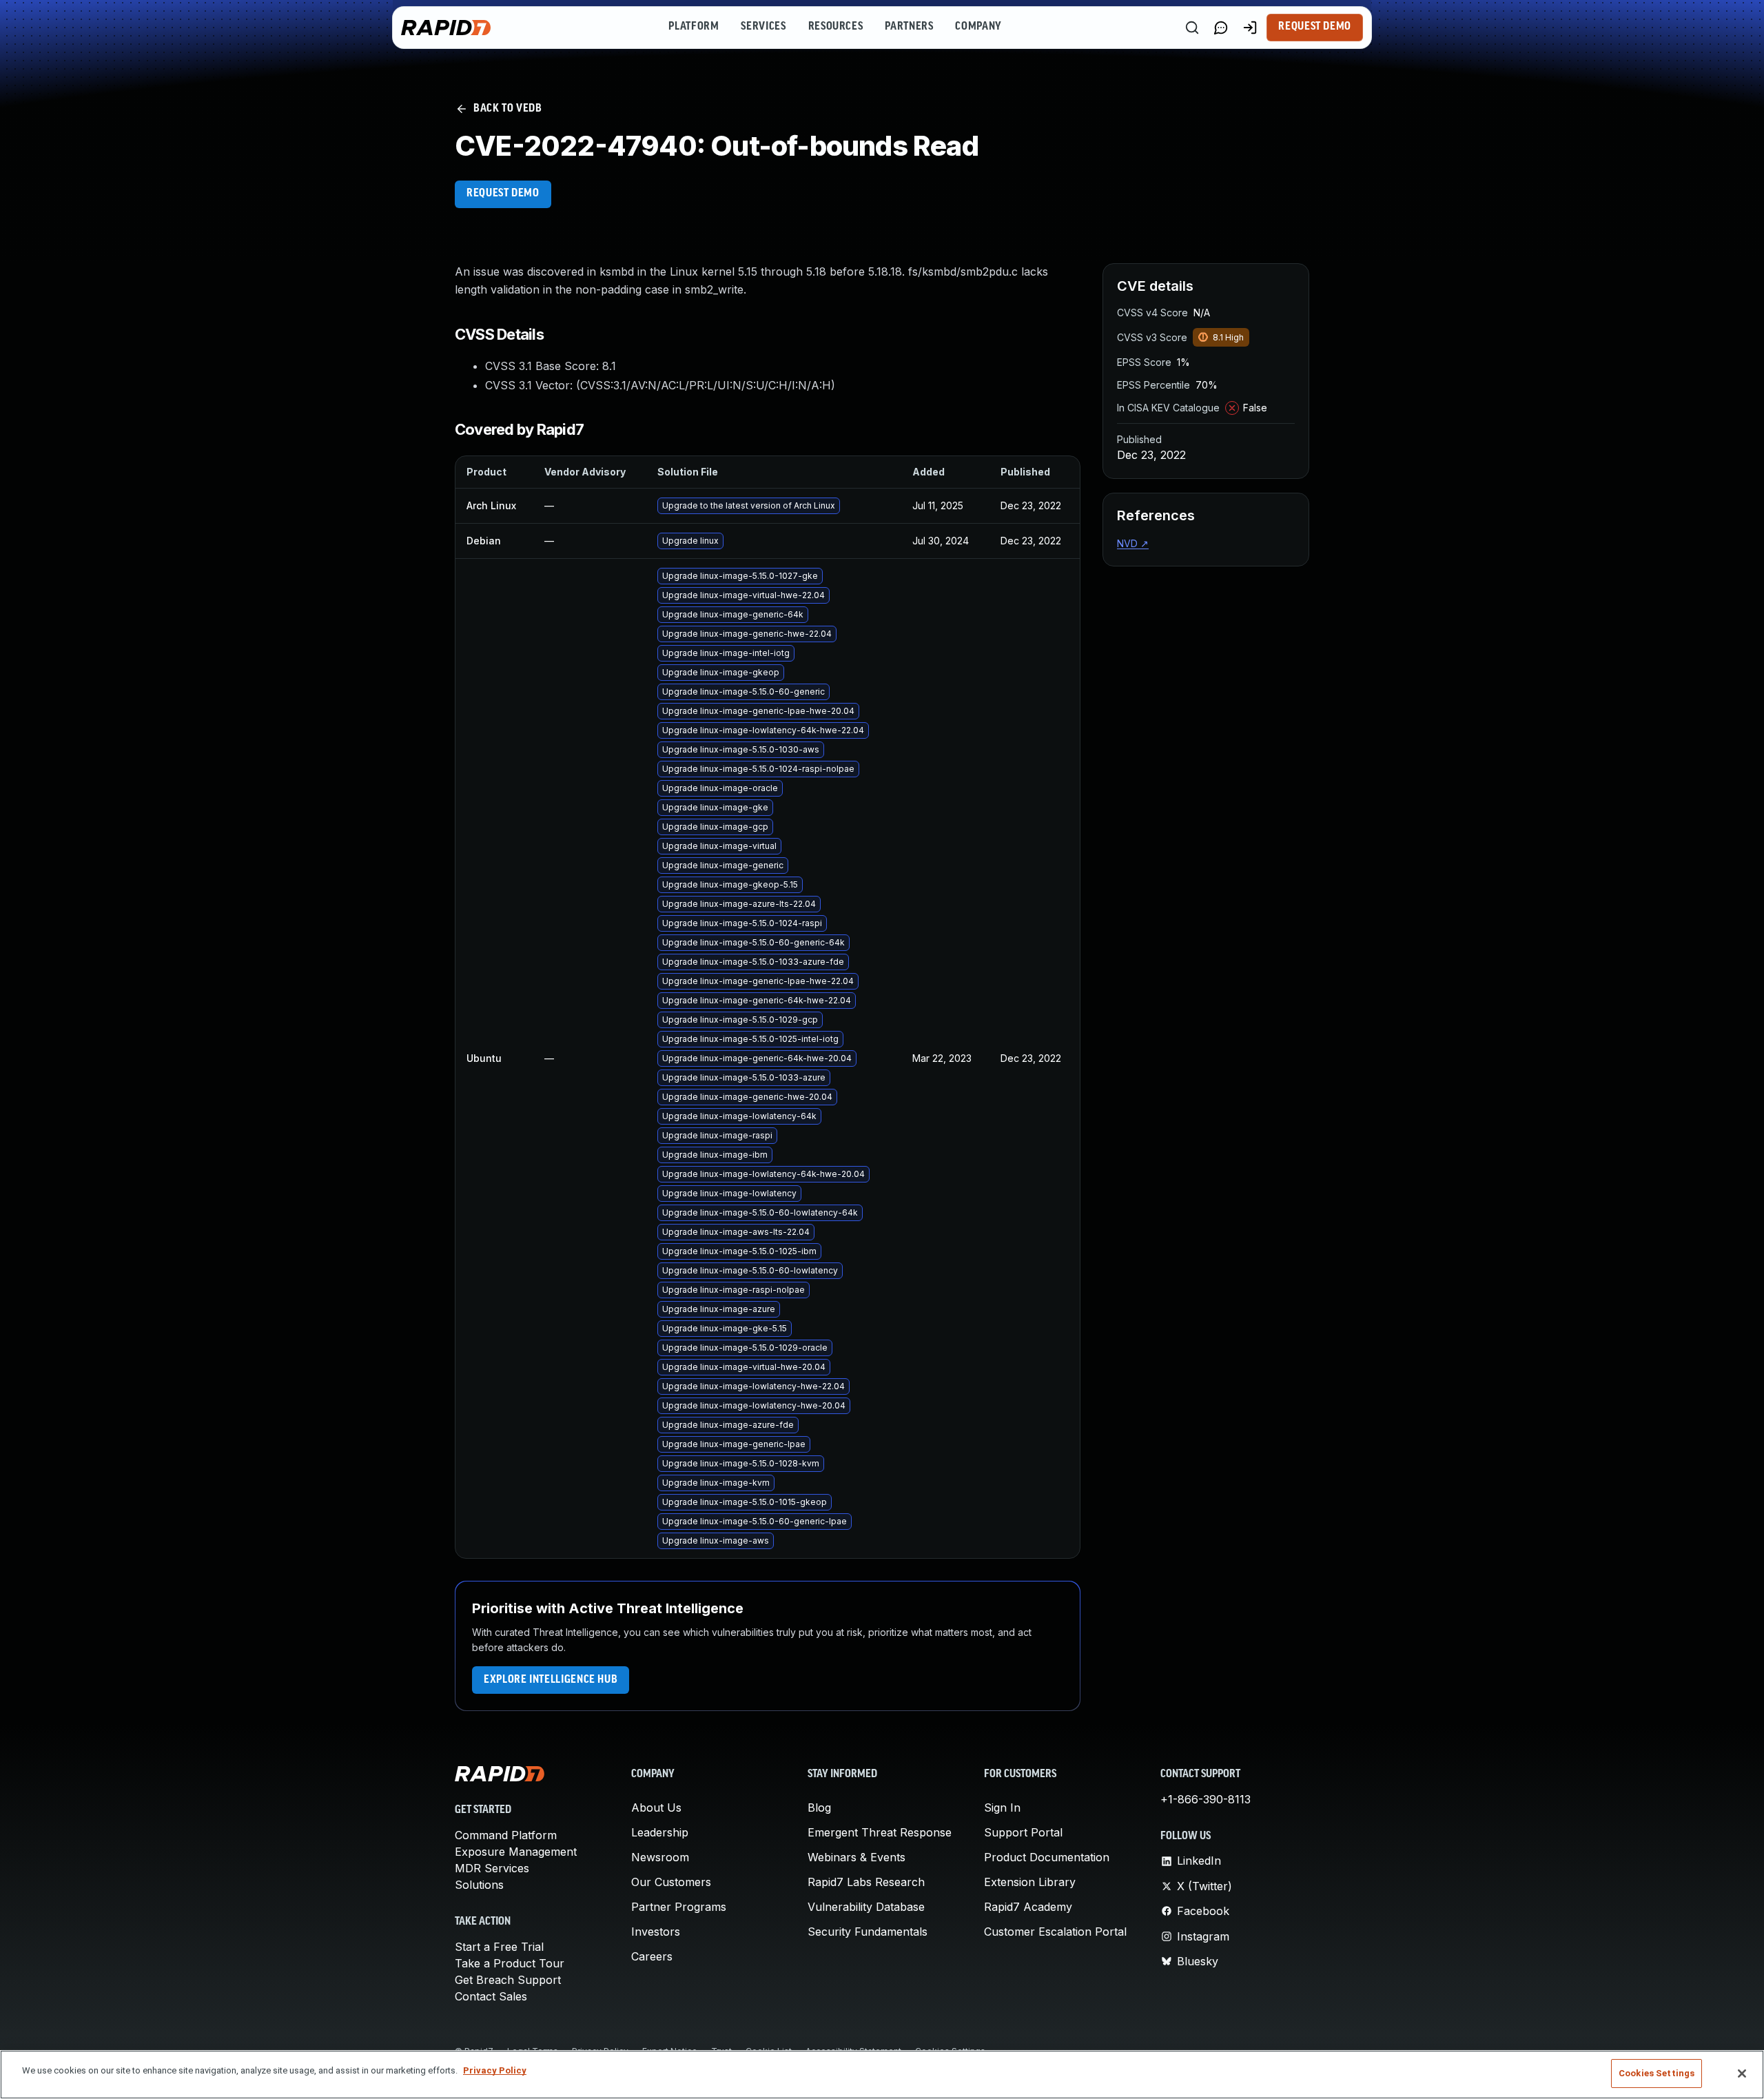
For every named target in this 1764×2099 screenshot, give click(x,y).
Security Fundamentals (868, 1932)
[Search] (1192, 28)
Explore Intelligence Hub (551, 1680)
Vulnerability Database (866, 1907)
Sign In (1002, 1808)
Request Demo (1315, 27)
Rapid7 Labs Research (866, 1882)
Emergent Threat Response (880, 1832)
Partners (909, 27)
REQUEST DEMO (503, 194)
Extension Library (1030, 1882)
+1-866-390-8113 (1206, 1799)
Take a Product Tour (510, 1963)
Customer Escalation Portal (1055, 1932)
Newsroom (660, 1857)
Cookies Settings (1657, 2073)
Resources (836, 27)
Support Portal (1023, 1832)
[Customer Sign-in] (1250, 28)
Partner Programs (679, 1907)
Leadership (660, 1832)
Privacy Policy (495, 2070)
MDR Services (492, 1868)
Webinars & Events (857, 1857)
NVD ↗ (1133, 543)
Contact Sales (491, 1996)
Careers (652, 1956)
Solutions (479, 1885)
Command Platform (506, 1835)
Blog (819, 1808)
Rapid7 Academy (1028, 1907)
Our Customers (671, 1882)
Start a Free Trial (499, 1947)
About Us (656, 1808)
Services (763, 27)
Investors (656, 1932)
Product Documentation (1047, 1857)
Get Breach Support (508, 1980)
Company (978, 27)
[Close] (1742, 2074)
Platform (694, 27)
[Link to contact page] (1221, 28)
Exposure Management (516, 1852)
